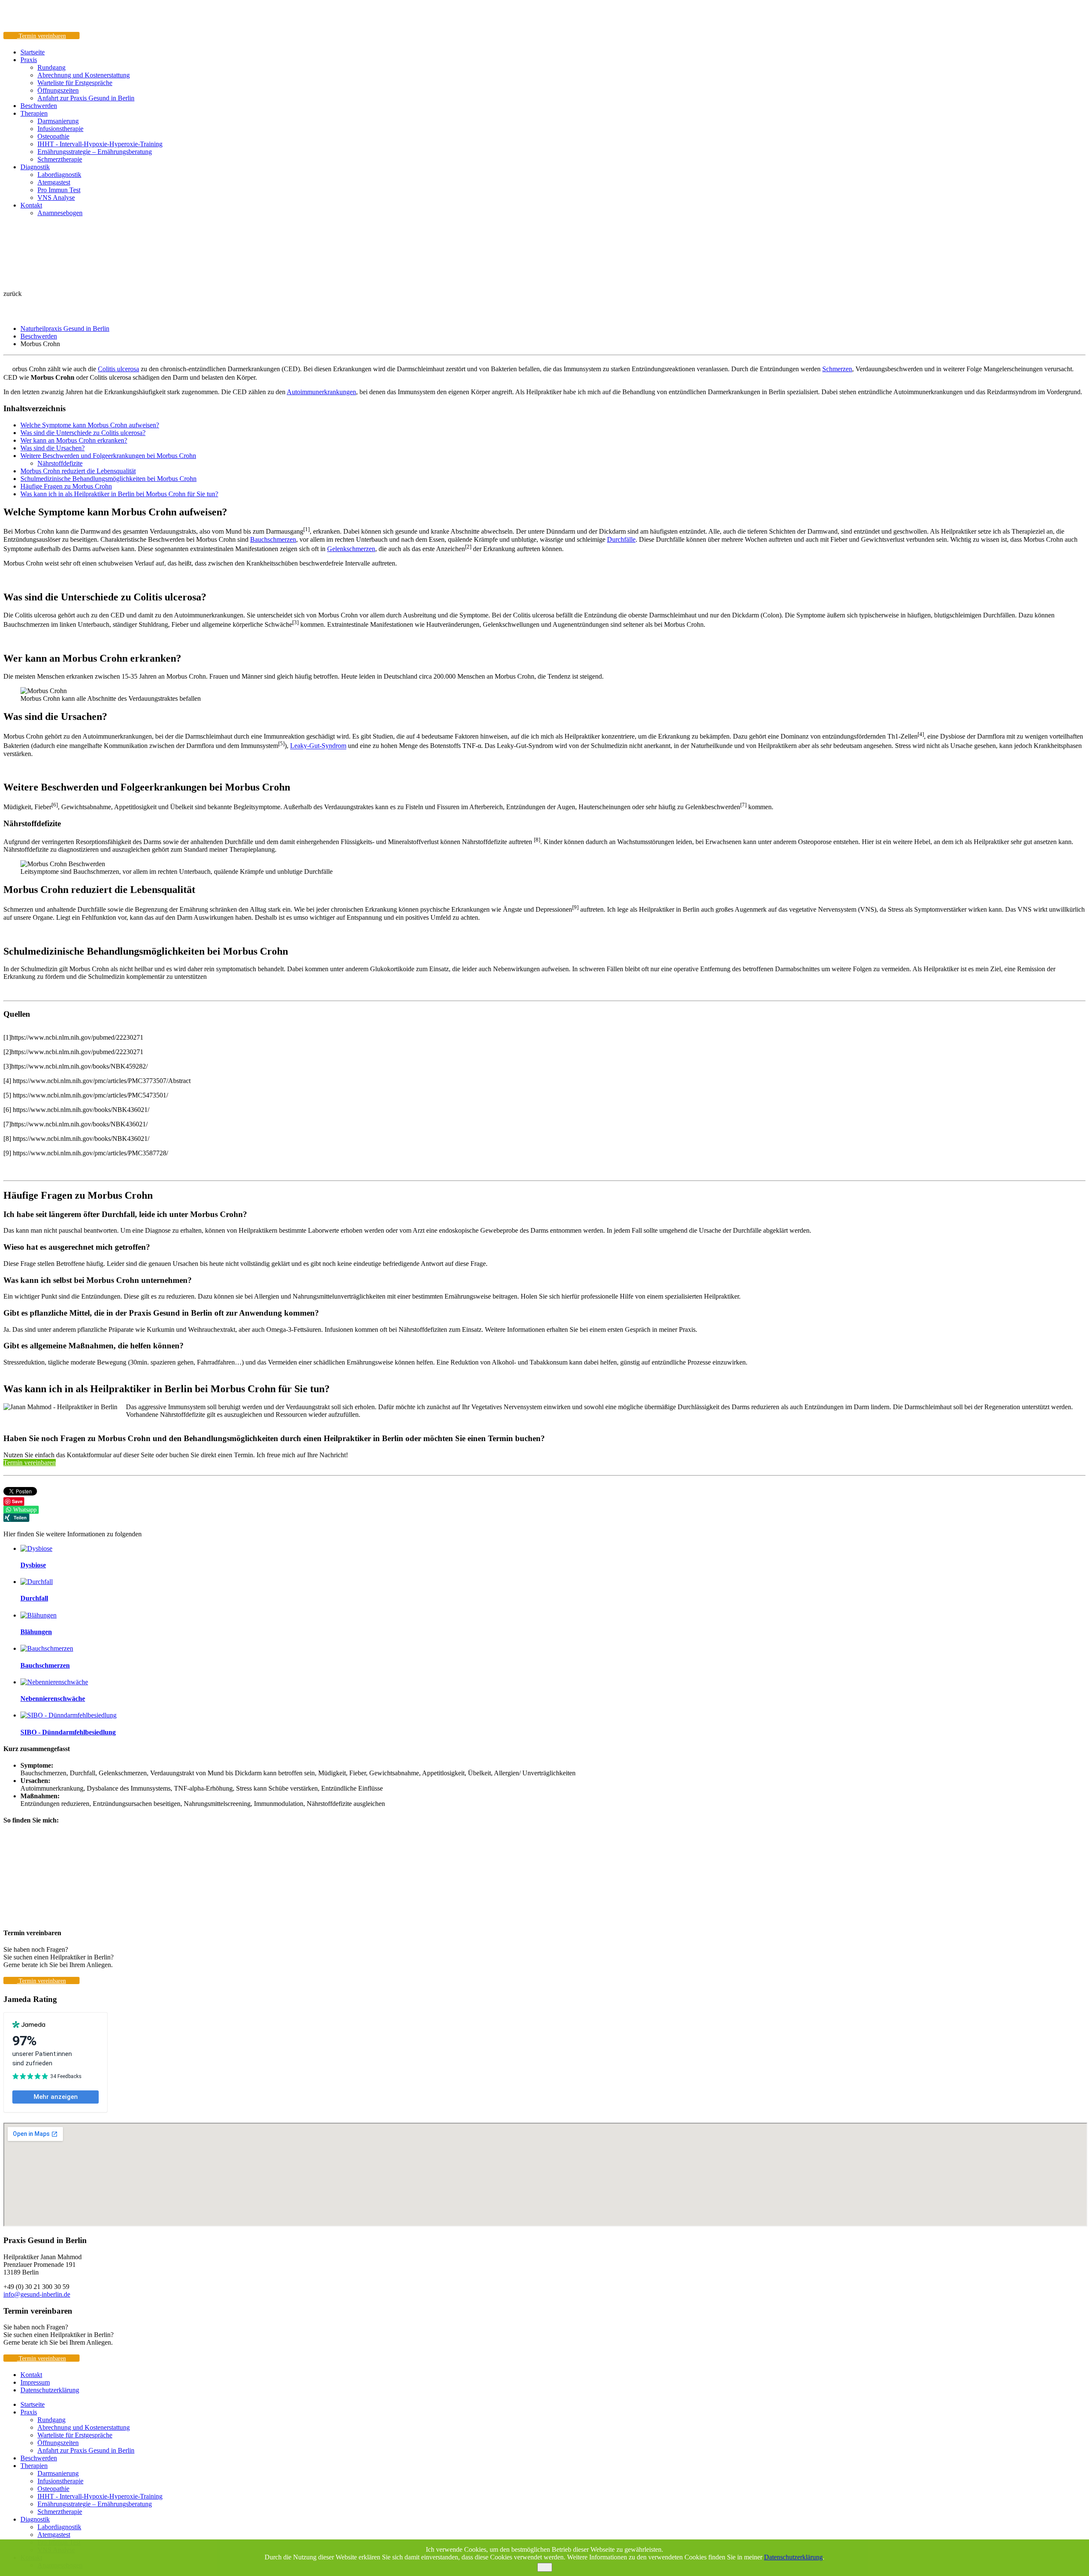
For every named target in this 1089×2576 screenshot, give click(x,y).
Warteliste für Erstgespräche (75, 83)
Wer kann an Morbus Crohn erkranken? (74, 440)
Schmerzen (837, 369)
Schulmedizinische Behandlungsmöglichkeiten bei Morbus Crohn (108, 479)
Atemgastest (54, 182)
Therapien (34, 113)
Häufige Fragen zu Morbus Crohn (66, 486)
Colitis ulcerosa (118, 369)
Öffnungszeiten (58, 90)
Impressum (35, 2382)
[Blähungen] (38, 1615)
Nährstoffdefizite (60, 463)
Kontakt (31, 205)
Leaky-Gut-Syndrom (318, 746)
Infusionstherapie (60, 129)
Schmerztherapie (60, 159)
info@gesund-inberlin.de (37, 2294)
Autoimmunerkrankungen (321, 392)
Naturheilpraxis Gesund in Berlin (65, 328)
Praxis (29, 60)
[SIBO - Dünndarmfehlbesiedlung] (68, 1715)
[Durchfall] (37, 1582)
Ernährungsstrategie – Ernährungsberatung (95, 152)
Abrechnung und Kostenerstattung (84, 75)
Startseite (33, 52)
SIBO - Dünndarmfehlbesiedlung (68, 1732)
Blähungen (36, 1632)
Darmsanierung (58, 121)
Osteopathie (53, 136)
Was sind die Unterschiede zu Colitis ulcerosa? (83, 433)
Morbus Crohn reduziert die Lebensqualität (78, 471)
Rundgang (51, 67)
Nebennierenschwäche (53, 1699)
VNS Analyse (56, 198)
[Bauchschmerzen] (47, 1648)
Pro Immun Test (59, 190)
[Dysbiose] (36, 1548)
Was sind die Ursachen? (53, 448)
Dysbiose (33, 1565)
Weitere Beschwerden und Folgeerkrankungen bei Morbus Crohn (108, 456)
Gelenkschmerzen (351, 549)
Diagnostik (35, 167)
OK (545, 2567)
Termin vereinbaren (30, 1463)
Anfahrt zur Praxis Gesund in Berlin (86, 98)
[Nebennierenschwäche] (54, 1682)
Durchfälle (621, 539)
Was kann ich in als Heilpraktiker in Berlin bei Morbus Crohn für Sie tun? (119, 494)
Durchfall (34, 1598)
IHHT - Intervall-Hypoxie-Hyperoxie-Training (100, 144)
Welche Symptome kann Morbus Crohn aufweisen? (90, 425)
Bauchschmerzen (273, 539)
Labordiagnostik (59, 175)
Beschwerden (39, 106)
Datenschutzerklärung (50, 2390)
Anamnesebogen (60, 213)
